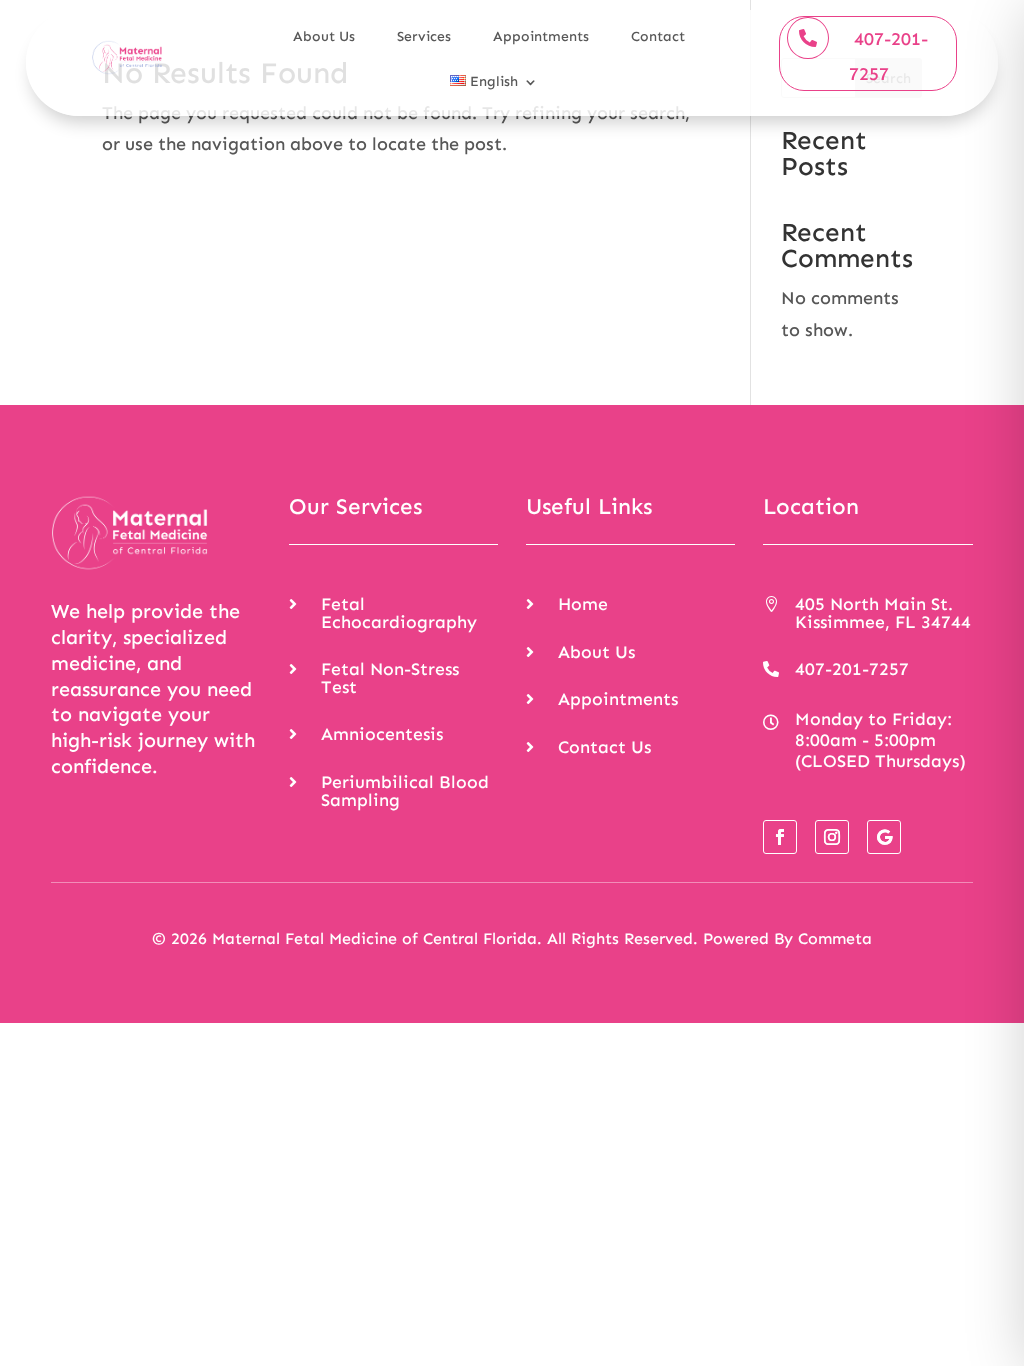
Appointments (541, 36)
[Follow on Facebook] (780, 837)
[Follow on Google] (884, 837)
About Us (324, 36)
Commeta (835, 938)
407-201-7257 (888, 57)
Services (424, 36)
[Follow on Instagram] (832, 837)
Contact (658, 36)
